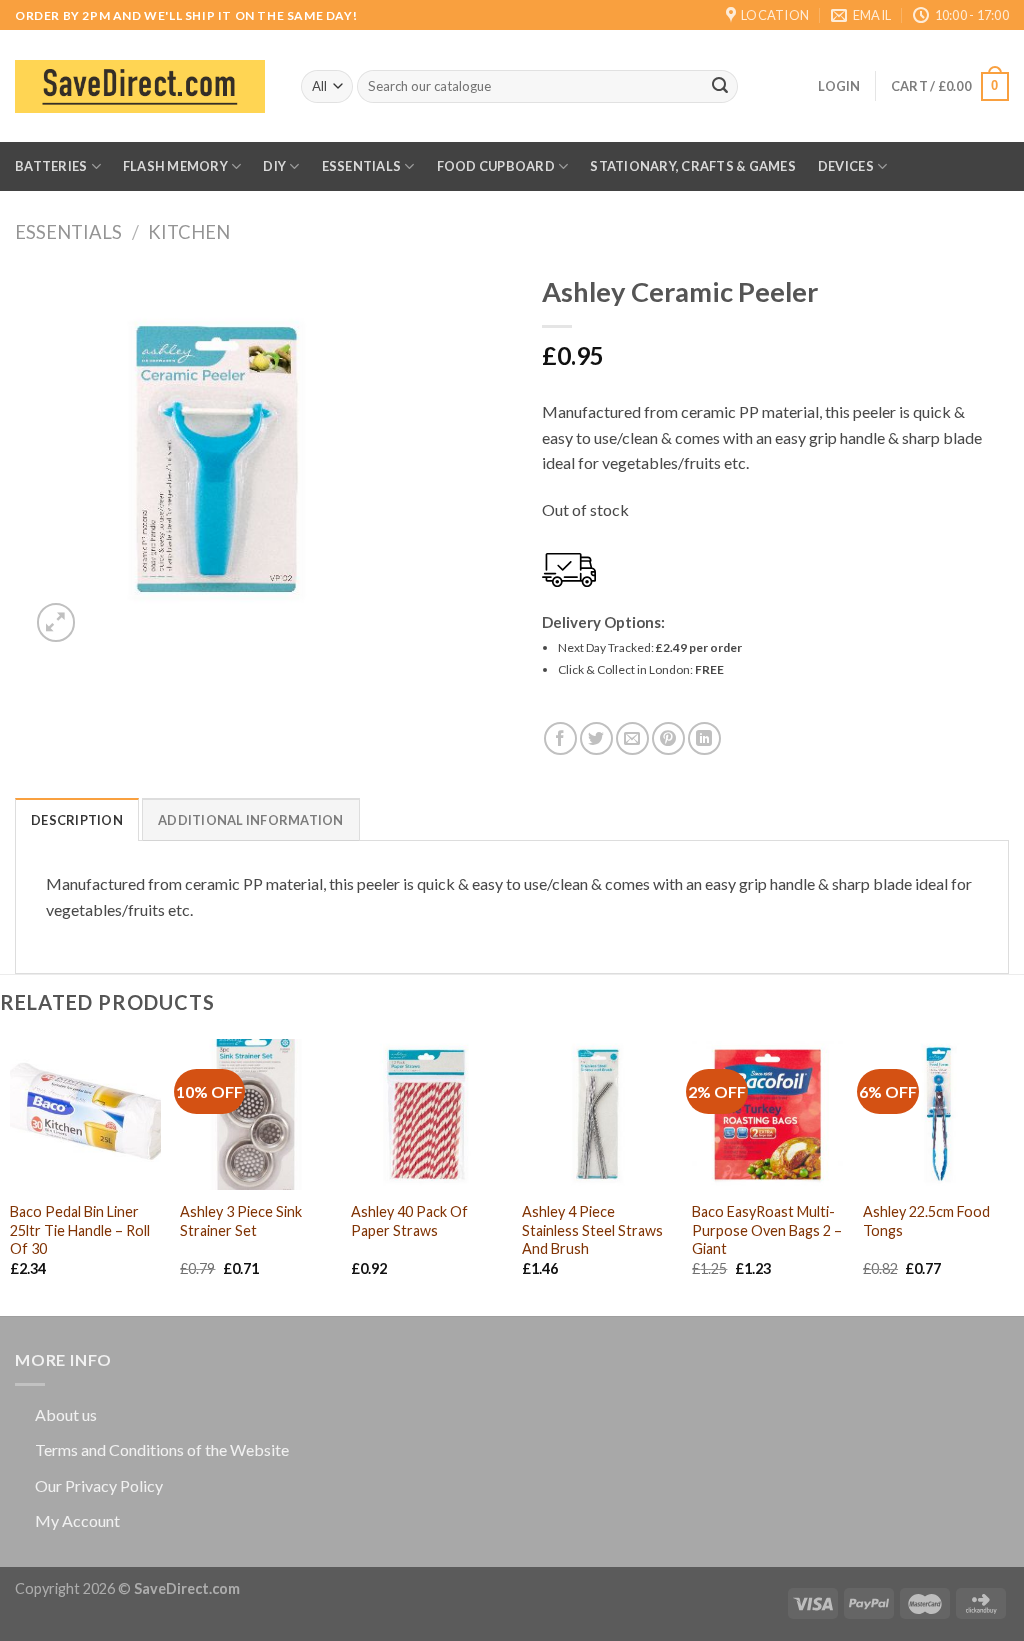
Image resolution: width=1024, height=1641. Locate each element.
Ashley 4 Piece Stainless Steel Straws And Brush (592, 1230)
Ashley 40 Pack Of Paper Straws (409, 1221)
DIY (274, 166)
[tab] (77, 819)
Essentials (362, 166)
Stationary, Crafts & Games (693, 166)
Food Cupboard (496, 166)
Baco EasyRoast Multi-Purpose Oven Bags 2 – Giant (767, 1230)
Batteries (51, 166)
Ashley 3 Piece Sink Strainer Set (241, 1221)
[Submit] (720, 87)
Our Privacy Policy (99, 1485)
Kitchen (189, 232)
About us (66, 1414)
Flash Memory (175, 166)
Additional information (251, 820)
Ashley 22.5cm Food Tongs (926, 1221)
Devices (846, 166)
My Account (77, 1520)
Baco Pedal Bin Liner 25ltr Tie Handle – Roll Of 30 (80, 1230)
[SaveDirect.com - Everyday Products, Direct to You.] (140, 86)
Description (77, 820)
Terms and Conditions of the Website (162, 1449)
